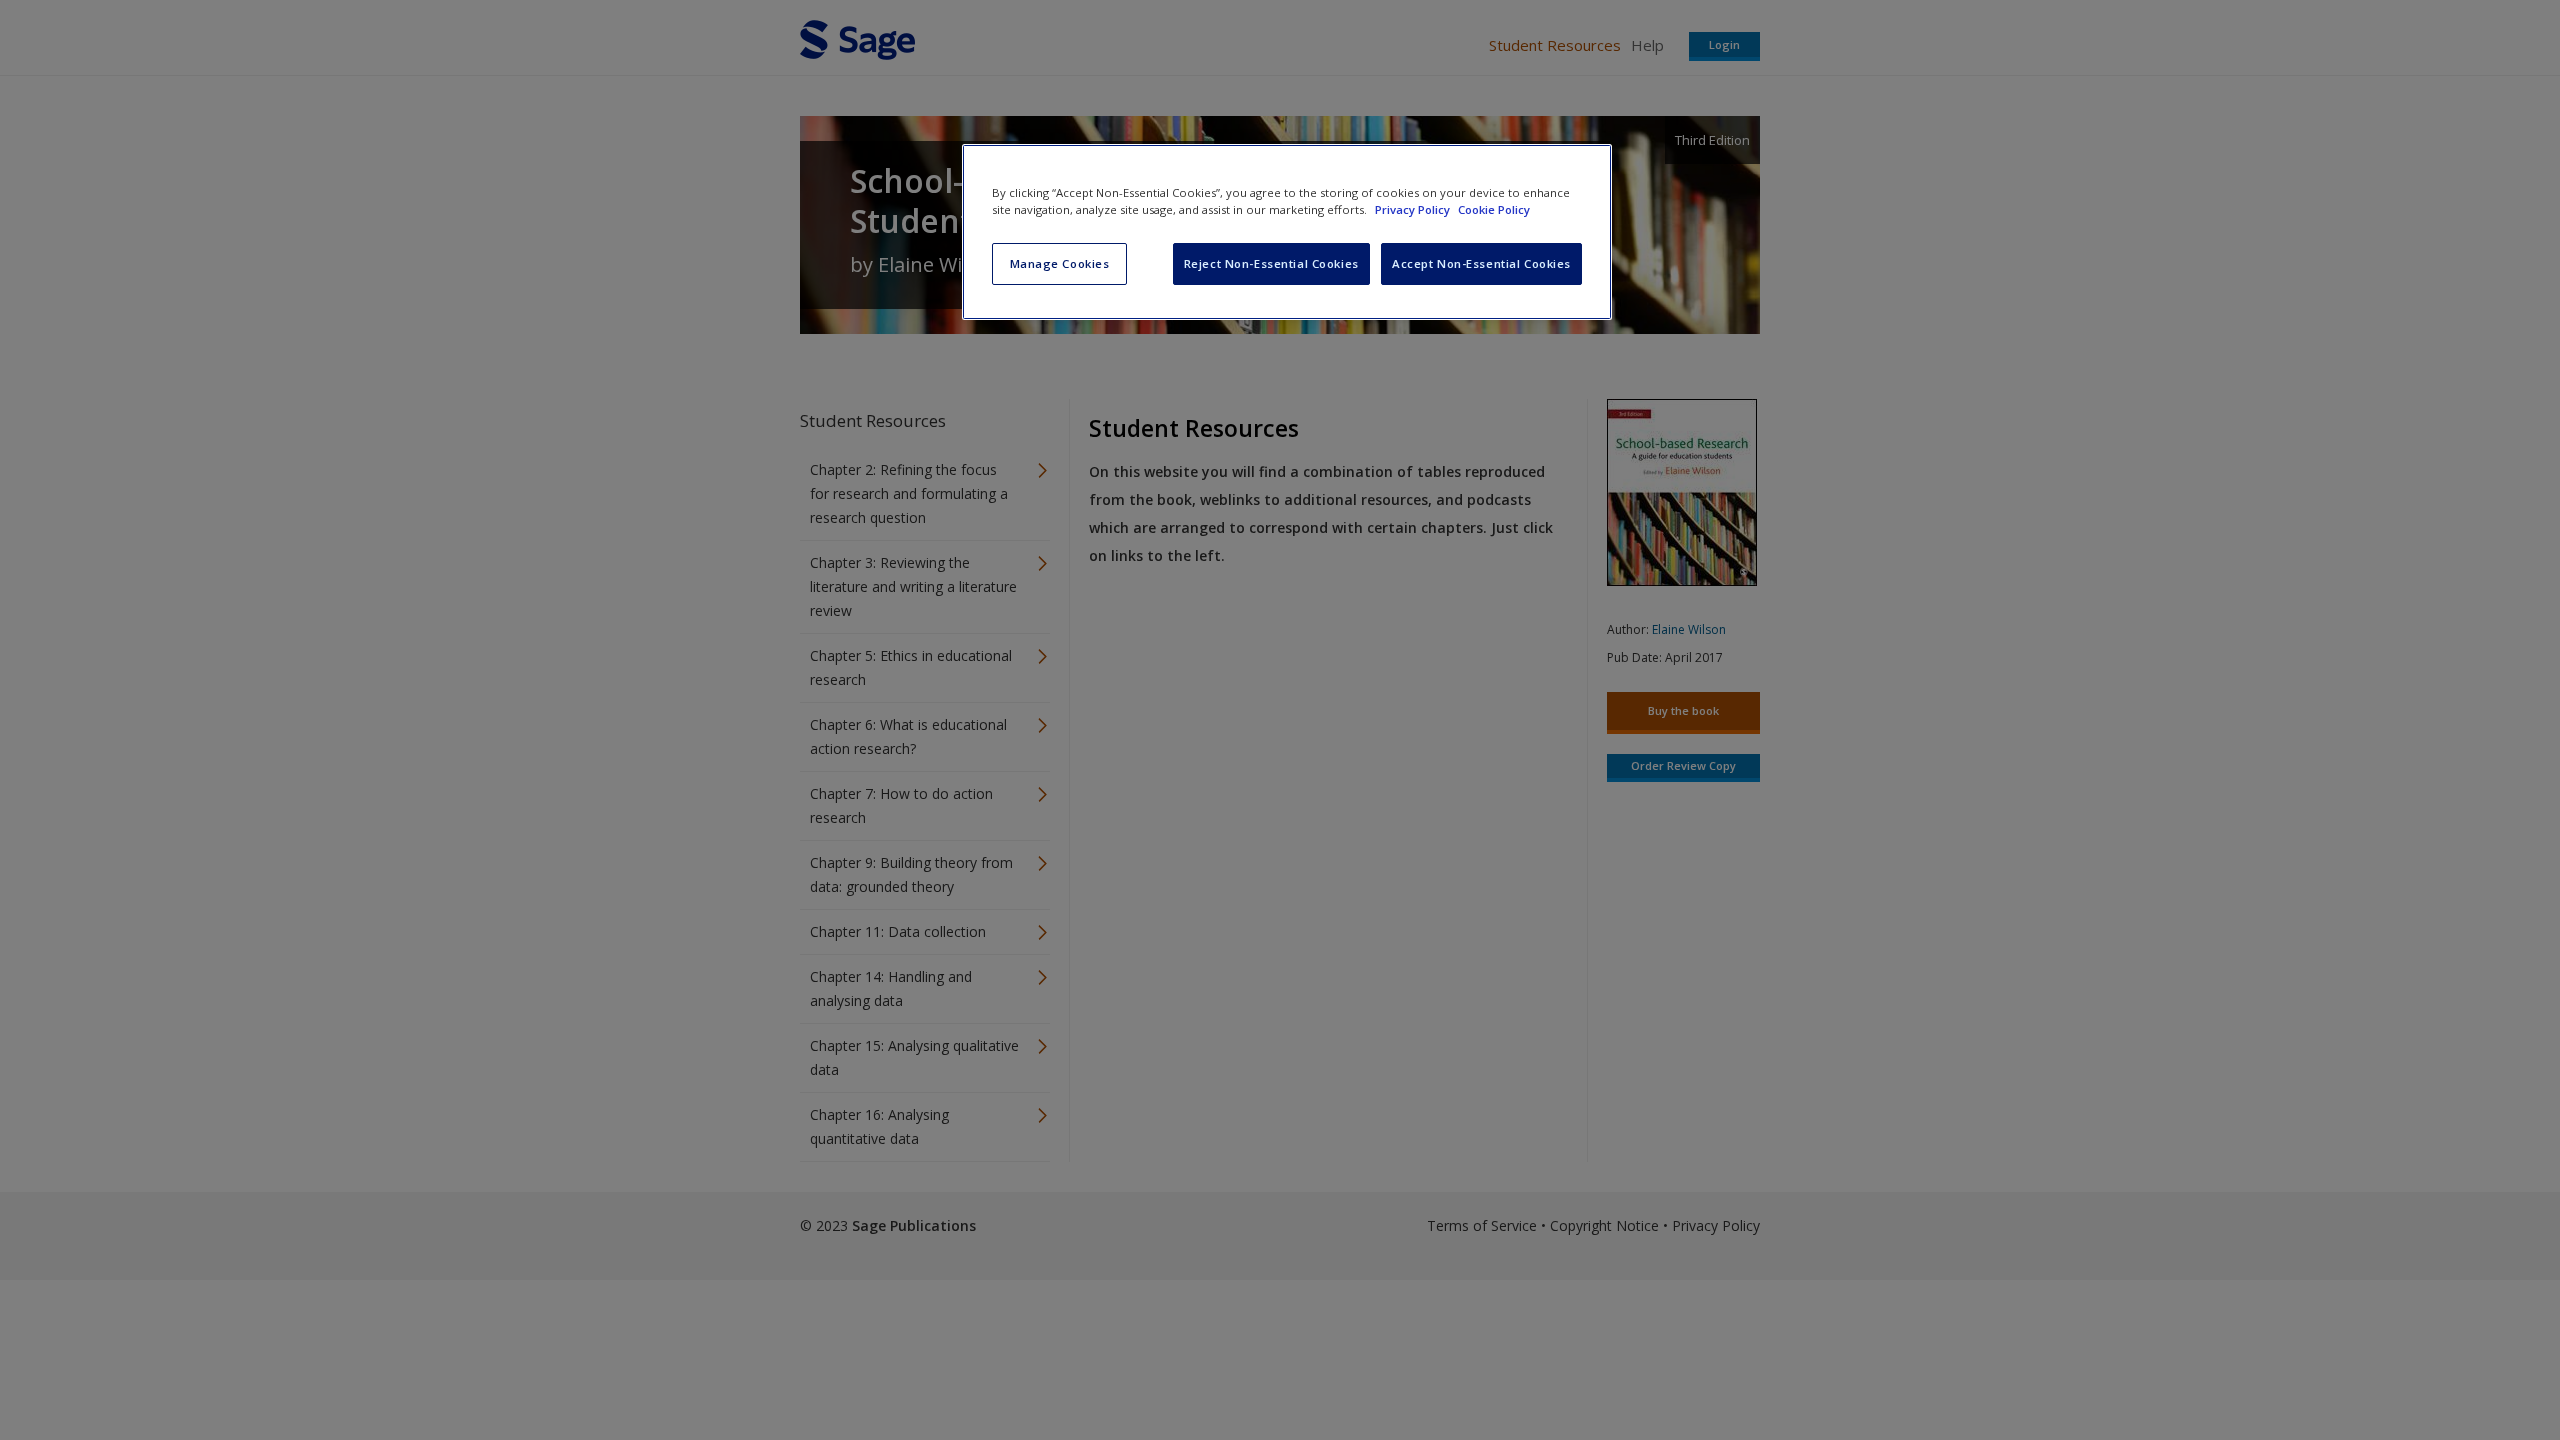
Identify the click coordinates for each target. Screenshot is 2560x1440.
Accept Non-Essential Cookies (1481, 263)
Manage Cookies (1060, 263)
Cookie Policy (1494, 209)
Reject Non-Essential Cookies (1271, 263)
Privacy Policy (1414, 209)
